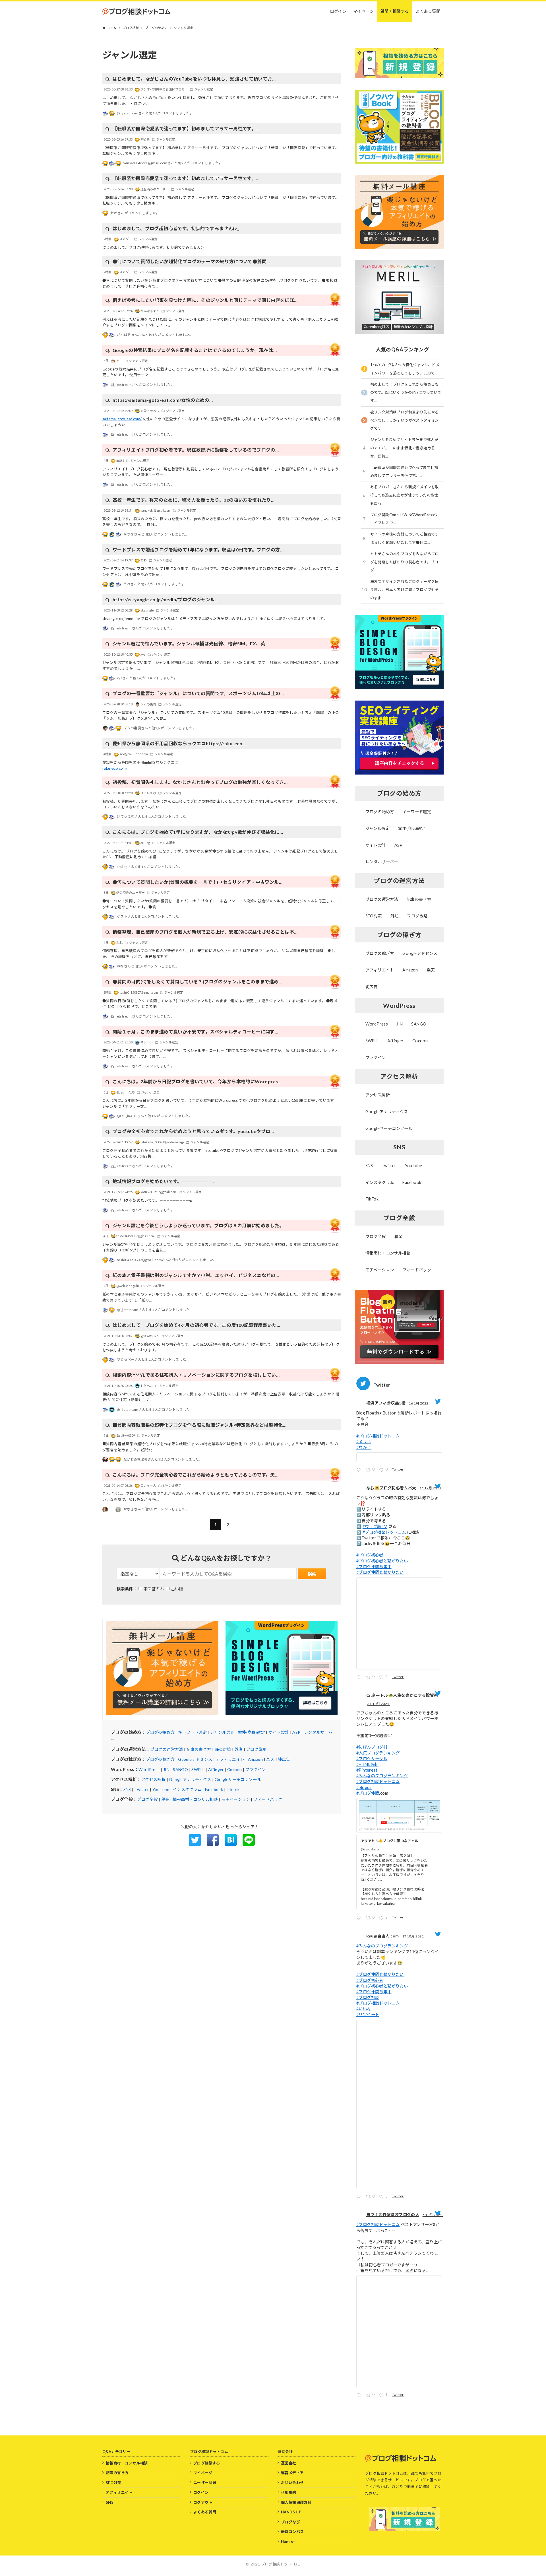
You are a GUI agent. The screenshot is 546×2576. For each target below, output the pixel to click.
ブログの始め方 (160, 1732)
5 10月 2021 (433, 2215)
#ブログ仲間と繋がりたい (380, 1572)
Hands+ (288, 2542)
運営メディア (292, 2473)
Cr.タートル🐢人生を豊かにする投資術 (402, 1695)
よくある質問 (205, 2512)
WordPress (149, 1769)
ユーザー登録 (205, 2483)
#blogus (364, 1787)
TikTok (233, 1789)
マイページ (203, 2473)
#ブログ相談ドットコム (378, 1436)
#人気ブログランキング (378, 1753)
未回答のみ (154, 1589)
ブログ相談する (207, 2463)
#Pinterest (367, 1770)
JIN (166, 1769)
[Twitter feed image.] (399, 1457)
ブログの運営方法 (167, 1749)
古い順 (177, 1589)
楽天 (270, 1759)
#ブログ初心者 (370, 1555)
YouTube (161, 1789)
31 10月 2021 (379, 1704)
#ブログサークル (372, 1759)
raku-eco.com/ (115, 768)
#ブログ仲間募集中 (374, 1567)
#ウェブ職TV (375, 1526)
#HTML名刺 (367, 1764)
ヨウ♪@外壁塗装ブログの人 (393, 2214)
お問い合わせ (292, 2483)
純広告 (284, 1759)
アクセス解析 (153, 1779)
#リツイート (368, 2014)
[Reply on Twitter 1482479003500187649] (360, 1470)
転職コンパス (292, 2532)
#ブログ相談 (368, 1997)
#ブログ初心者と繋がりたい (382, 1561)
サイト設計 (279, 1732)
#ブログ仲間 (368, 1793)
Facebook (214, 1789)
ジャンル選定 (222, 1732)
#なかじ (364, 1447)
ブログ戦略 (257, 1749)
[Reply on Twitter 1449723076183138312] (360, 2197)
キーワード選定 (192, 1732)
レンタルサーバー (382, 862)
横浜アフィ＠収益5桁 (386, 1403)
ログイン (201, 2492)
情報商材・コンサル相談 (195, 1799)
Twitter (142, 1789)
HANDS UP (291, 2512)
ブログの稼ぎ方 (160, 1759)
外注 (239, 1749)
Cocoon (234, 1769)
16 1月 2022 (419, 1403)
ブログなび (290, 2522)
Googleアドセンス (195, 1759)
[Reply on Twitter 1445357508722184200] (360, 2396)
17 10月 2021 (413, 1936)
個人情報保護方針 (296, 2502)
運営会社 (289, 2463)
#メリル (364, 1442)
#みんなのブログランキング (382, 1776)
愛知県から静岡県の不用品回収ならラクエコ (140, 762)
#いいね (364, 2009)
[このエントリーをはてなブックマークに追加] (231, 1844)
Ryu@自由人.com (382, 1936)
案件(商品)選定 (252, 1732)
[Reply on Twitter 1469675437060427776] (360, 1678)
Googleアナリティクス (190, 1779)
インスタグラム (187, 1789)
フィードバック (268, 1799)
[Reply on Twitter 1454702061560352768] (360, 1919)
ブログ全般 (147, 1799)
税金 (165, 1799)
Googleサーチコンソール (238, 1779)
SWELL (198, 1769)
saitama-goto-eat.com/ (122, 419)
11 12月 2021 (431, 1488)
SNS (127, 1789)
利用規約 (289, 2492)
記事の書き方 (199, 1749)
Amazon (255, 1759)
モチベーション (236, 1799)
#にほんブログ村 (372, 1747)
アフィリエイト (230, 1759)
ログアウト (203, 2502)
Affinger (216, 1769)
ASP (296, 1732)
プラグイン (256, 1769)
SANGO (180, 1769)
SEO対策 (223, 1749)
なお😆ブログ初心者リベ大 (391, 1488)
